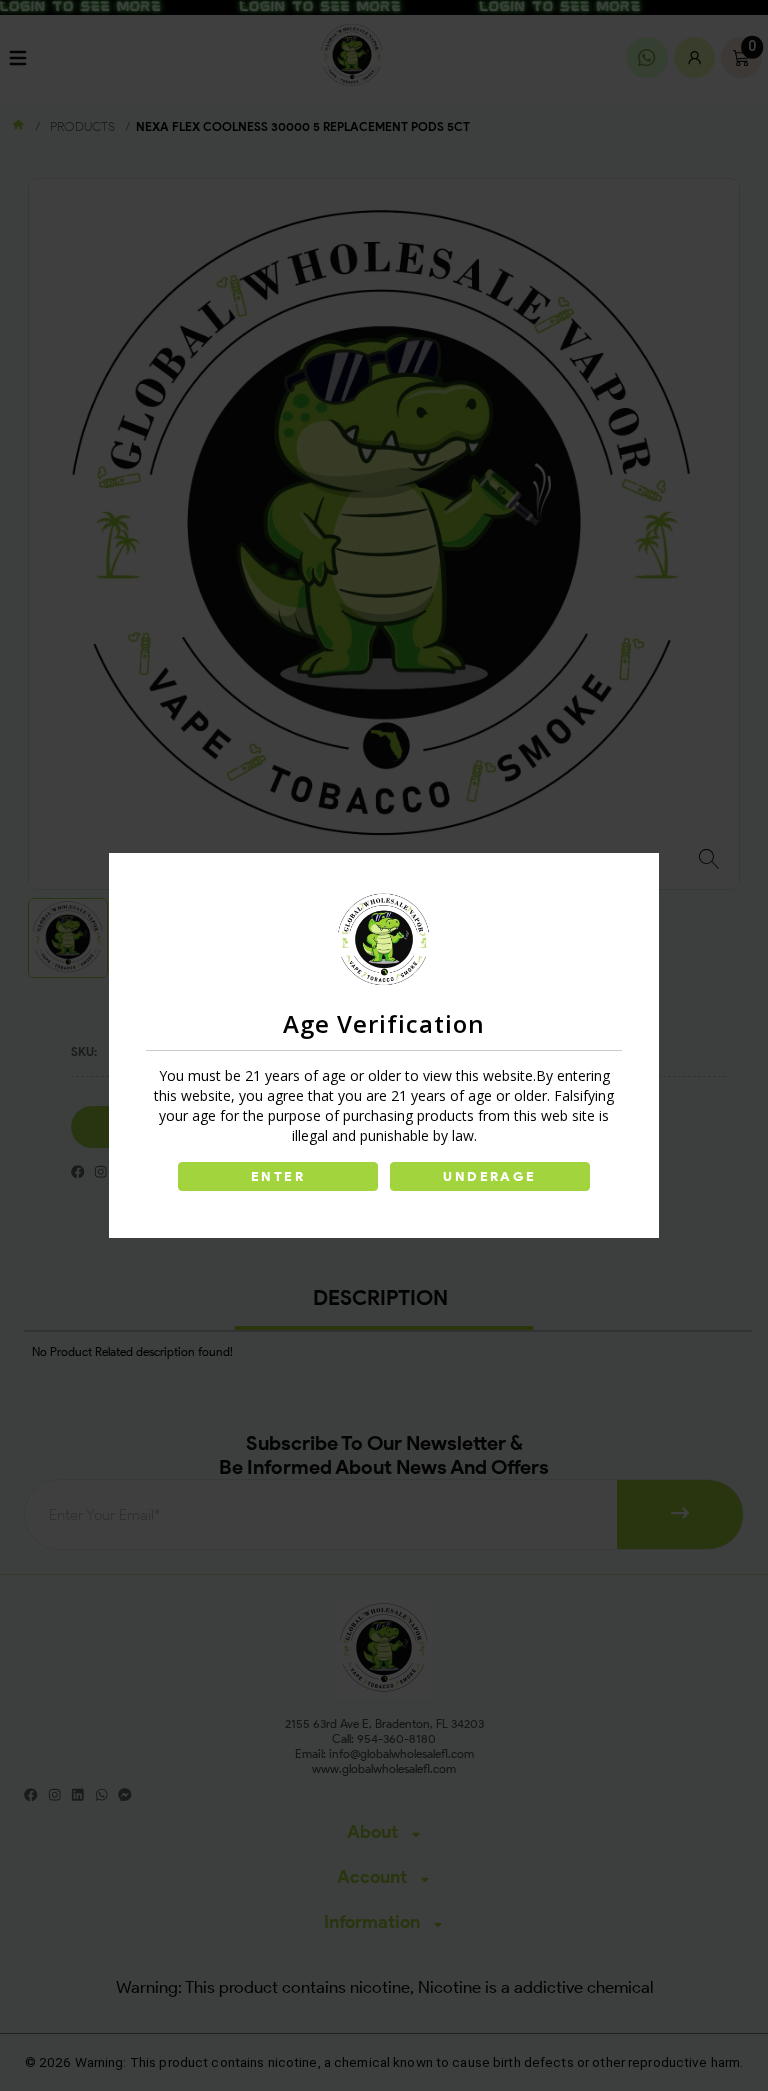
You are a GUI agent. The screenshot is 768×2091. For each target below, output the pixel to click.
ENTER (278, 1176)
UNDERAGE (489, 1176)
